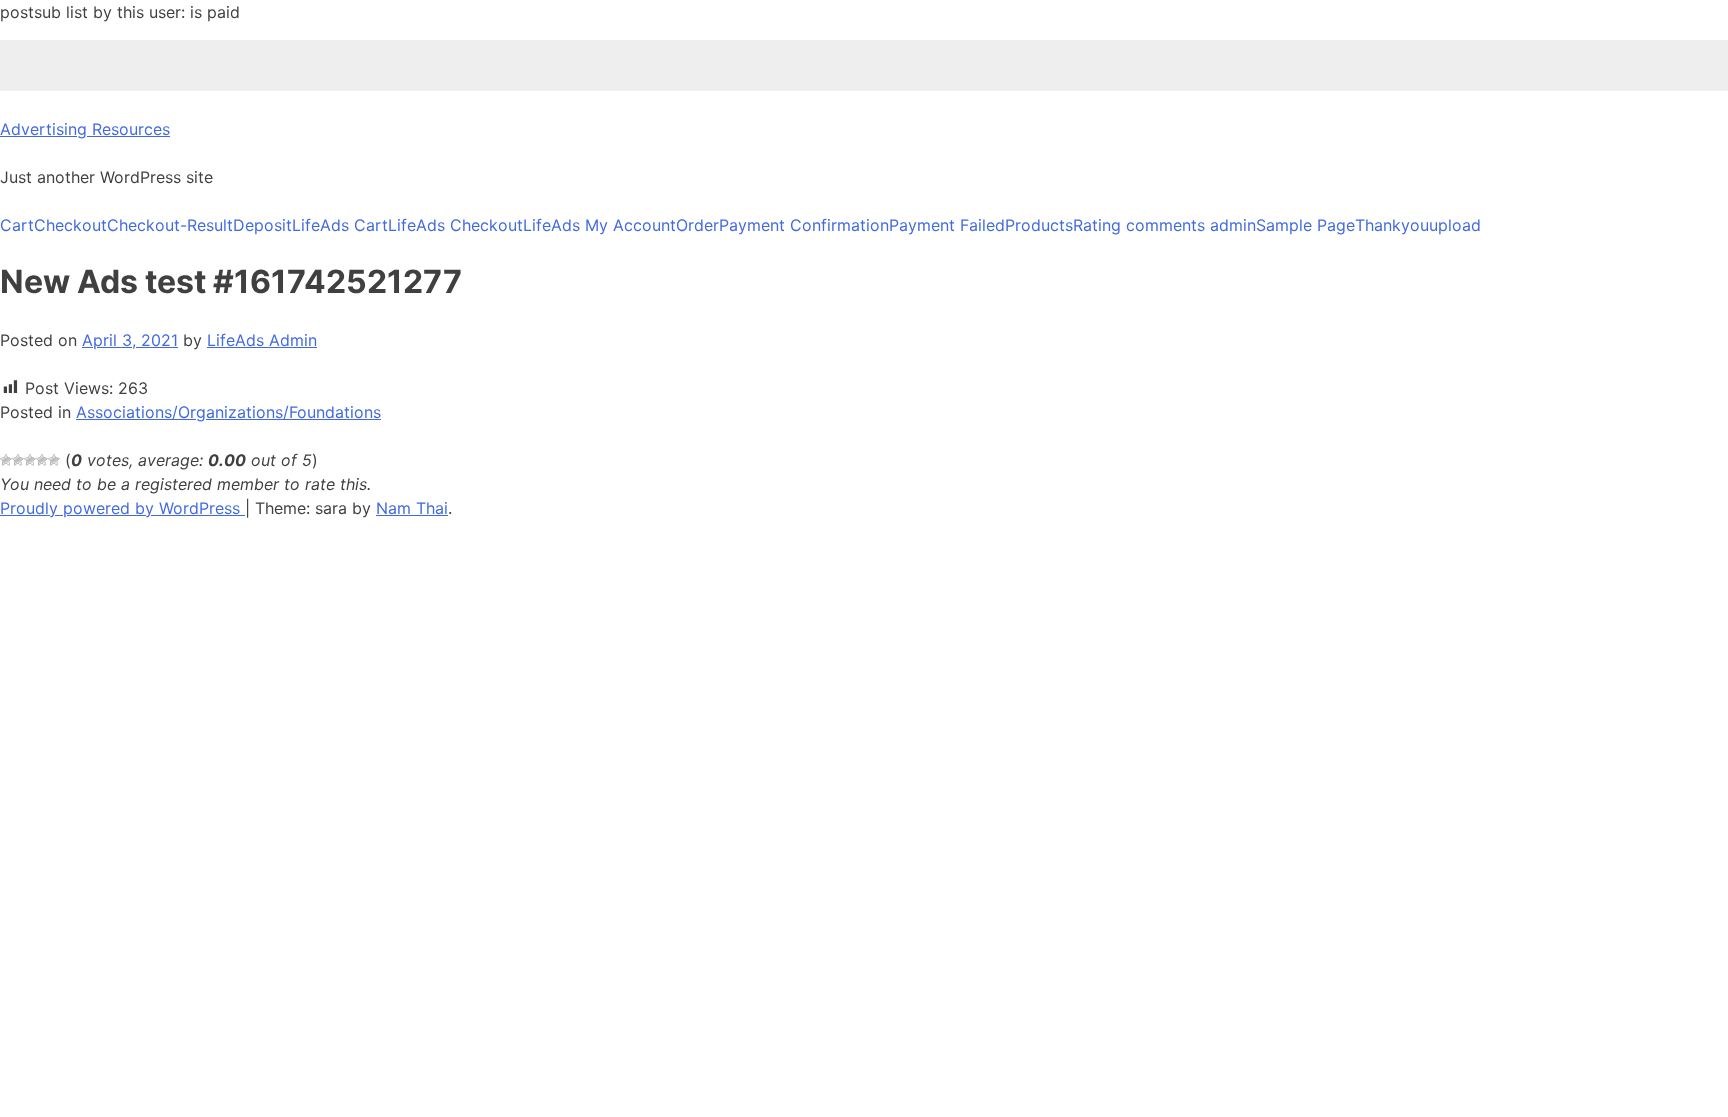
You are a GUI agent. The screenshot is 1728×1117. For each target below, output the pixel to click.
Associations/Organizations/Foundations (228, 412)
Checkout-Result (170, 225)
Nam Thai (412, 508)
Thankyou (1392, 225)
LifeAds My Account (599, 225)
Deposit (262, 225)
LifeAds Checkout (455, 225)
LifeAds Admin (262, 340)
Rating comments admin (1164, 225)
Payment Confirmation (804, 225)
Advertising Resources (85, 129)
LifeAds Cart (340, 225)
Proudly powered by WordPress (122, 508)
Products (1039, 225)
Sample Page (1305, 225)
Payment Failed (947, 225)
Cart (17, 225)
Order (697, 225)
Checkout (70, 225)
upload (1455, 225)
